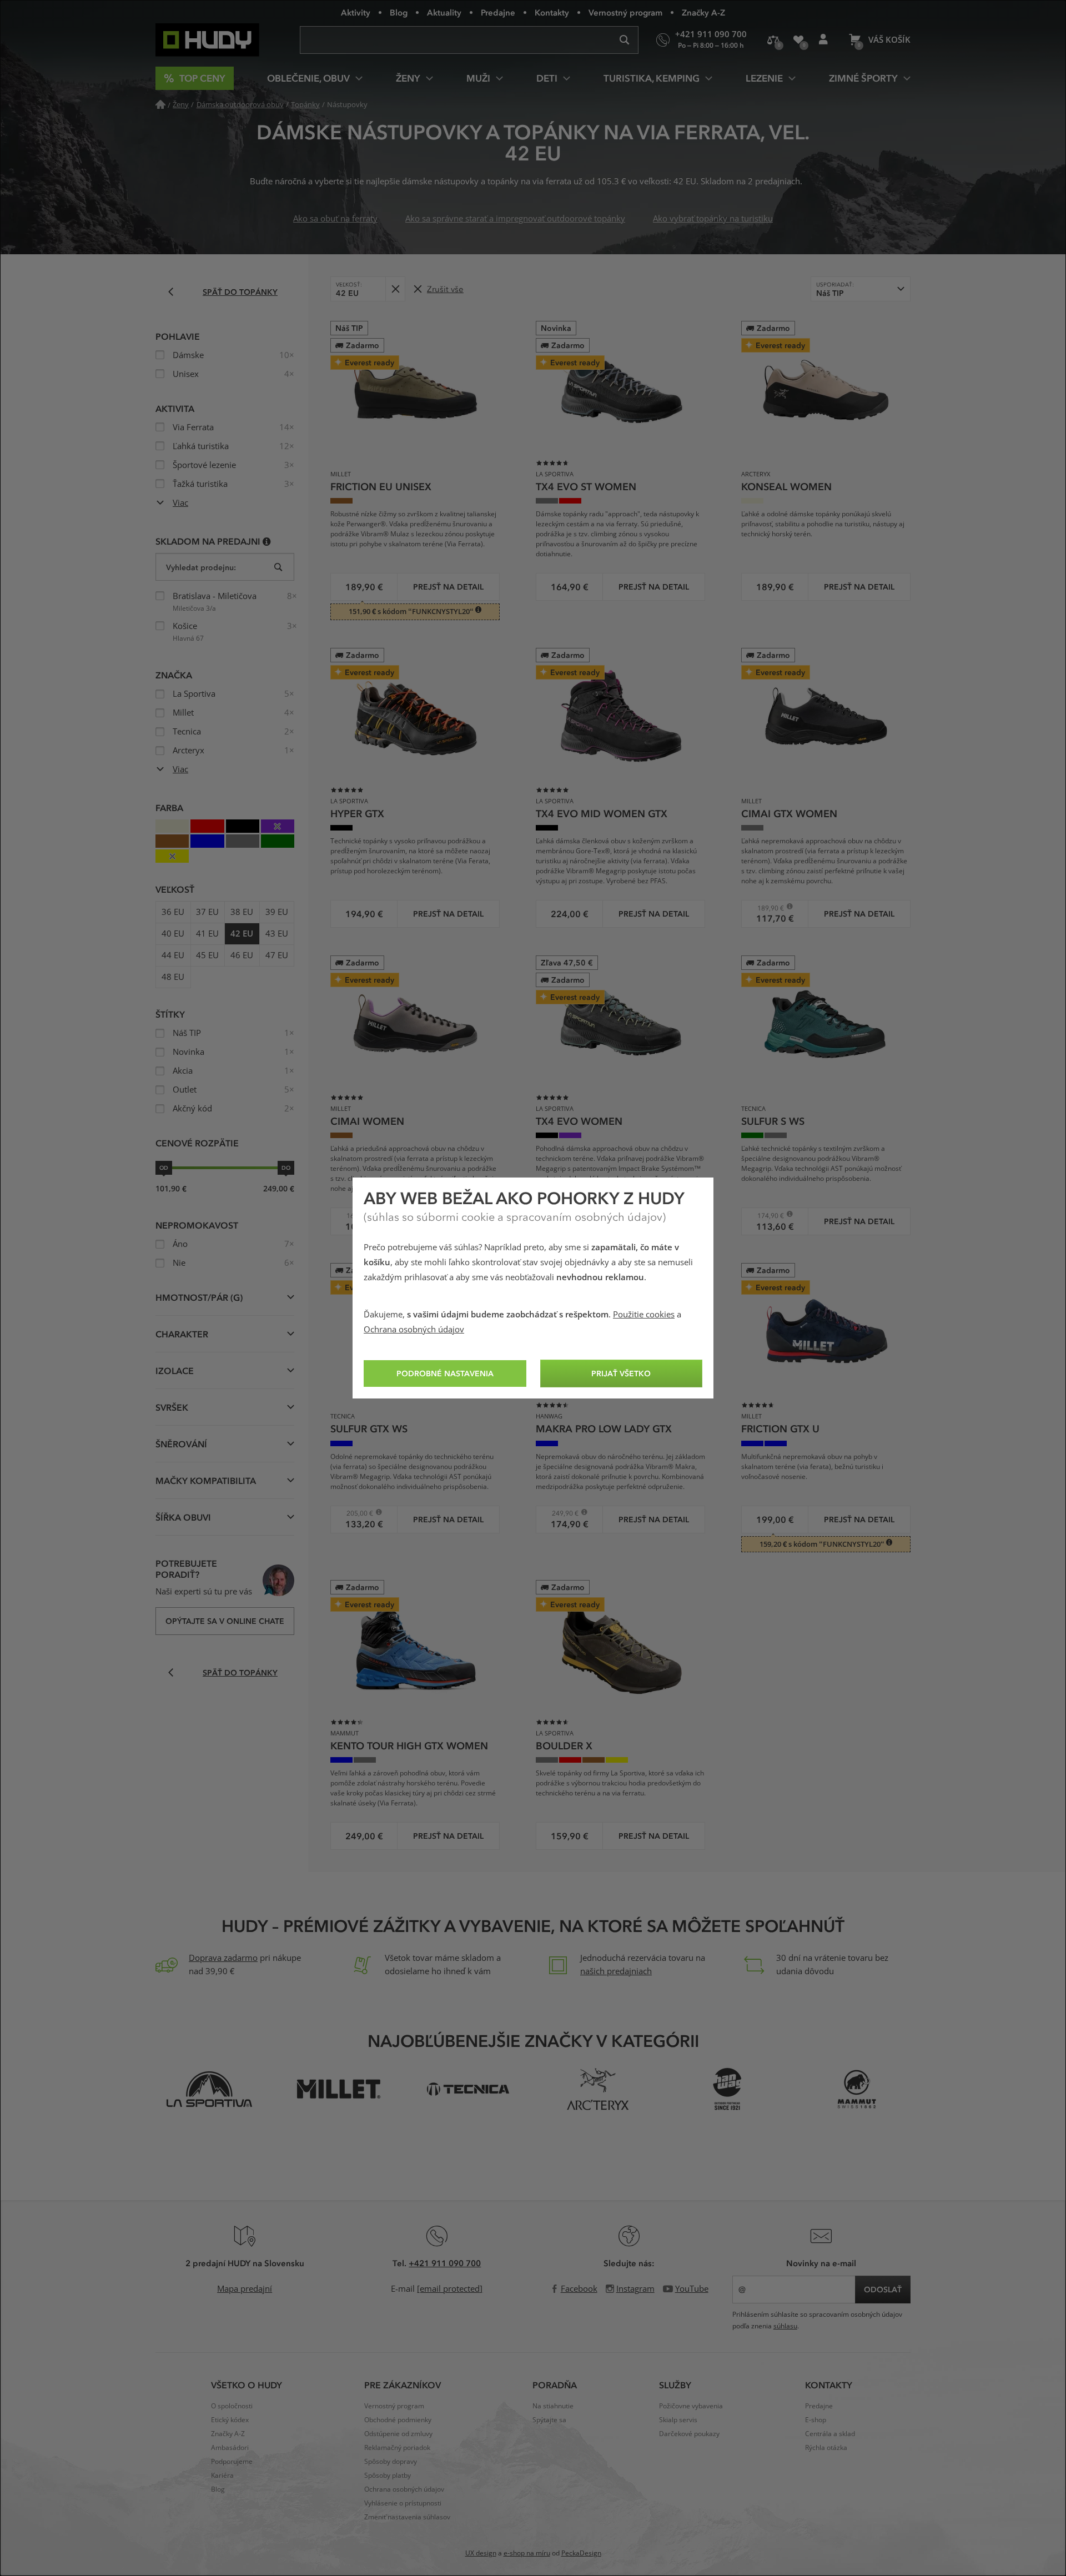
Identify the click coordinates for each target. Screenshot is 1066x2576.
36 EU (173, 912)
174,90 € (766, 1216)
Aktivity (356, 12)
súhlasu (785, 2326)
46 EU (242, 955)
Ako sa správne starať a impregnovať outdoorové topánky (515, 219)
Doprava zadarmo (223, 1958)
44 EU (173, 955)
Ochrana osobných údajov (414, 1330)
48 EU (173, 977)
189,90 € (766, 908)
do (286, 1168)
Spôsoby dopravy (391, 2462)
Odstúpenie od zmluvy (398, 2434)
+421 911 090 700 (445, 2263)
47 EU (277, 955)
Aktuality (444, 12)
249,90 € (561, 1513)
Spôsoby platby (388, 2476)
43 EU (277, 934)
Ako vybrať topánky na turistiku (713, 219)
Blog (399, 12)
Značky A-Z (703, 12)
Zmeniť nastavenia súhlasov (407, 2517)
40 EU (173, 934)
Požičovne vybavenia (691, 2406)
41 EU (207, 934)
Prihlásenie (823, 40)
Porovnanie (773, 40)
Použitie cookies (644, 1315)
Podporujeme (232, 2462)
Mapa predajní (245, 2289)
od (164, 1168)
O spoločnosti (232, 2406)
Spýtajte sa (549, 2420)
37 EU (207, 912)
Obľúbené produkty (798, 40)
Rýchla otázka (826, 2448)
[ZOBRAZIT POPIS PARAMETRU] (267, 541)
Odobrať (395, 289)
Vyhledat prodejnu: (201, 567)
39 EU (277, 912)
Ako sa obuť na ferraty (335, 219)
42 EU (242, 934)
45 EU (207, 955)
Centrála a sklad (830, 2434)
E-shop (816, 2420)
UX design (481, 2553)
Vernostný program (625, 12)
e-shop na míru (527, 2553)
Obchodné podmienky (398, 2420)
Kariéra (222, 2476)
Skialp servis (678, 2420)
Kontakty (552, 12)
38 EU (242, 912)
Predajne (498, 12)
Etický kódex (230, 2420)
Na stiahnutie (553, 2406)
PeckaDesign (581, 2553)
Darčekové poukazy (689, 2434)
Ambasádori (230, 2448)
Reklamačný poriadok (397, 2448)
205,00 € (356, 1513)
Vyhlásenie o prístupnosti (403, 2503)
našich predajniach (616, 1971)
